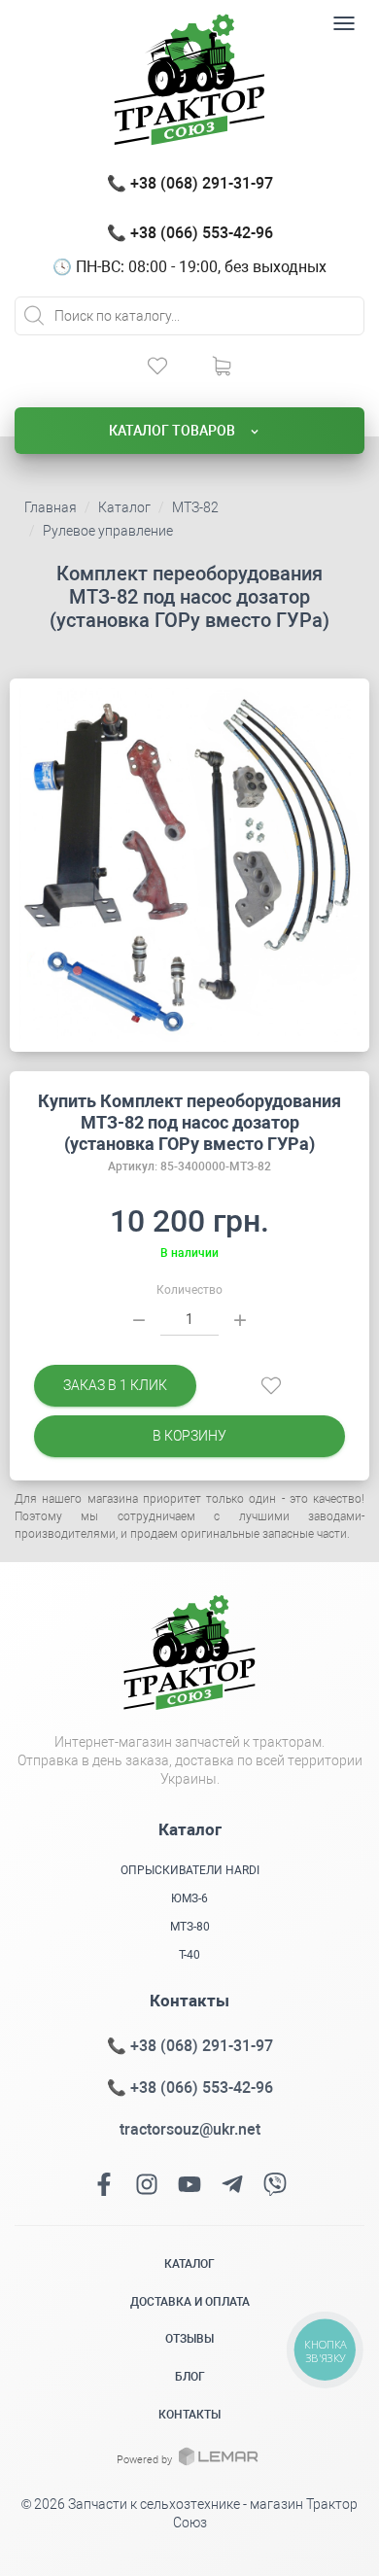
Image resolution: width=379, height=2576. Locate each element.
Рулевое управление (108, 531)
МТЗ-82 (195, 507)
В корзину (189, 1436)
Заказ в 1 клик (115, 1385)
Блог (190, 2377)
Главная (51, 507)
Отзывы (189, 2339)
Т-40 (189, 1955)
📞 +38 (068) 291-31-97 (190, 183)
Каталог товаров (173, 431)
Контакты (189, 2415)
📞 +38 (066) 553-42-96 (190, 233)
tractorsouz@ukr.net (190, 2129)
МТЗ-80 (190, 1927)
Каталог (124, 507)
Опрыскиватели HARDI (190, 1870)
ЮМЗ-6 (189, 1898)
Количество (189, 1290)
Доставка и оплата (190, 2302)
